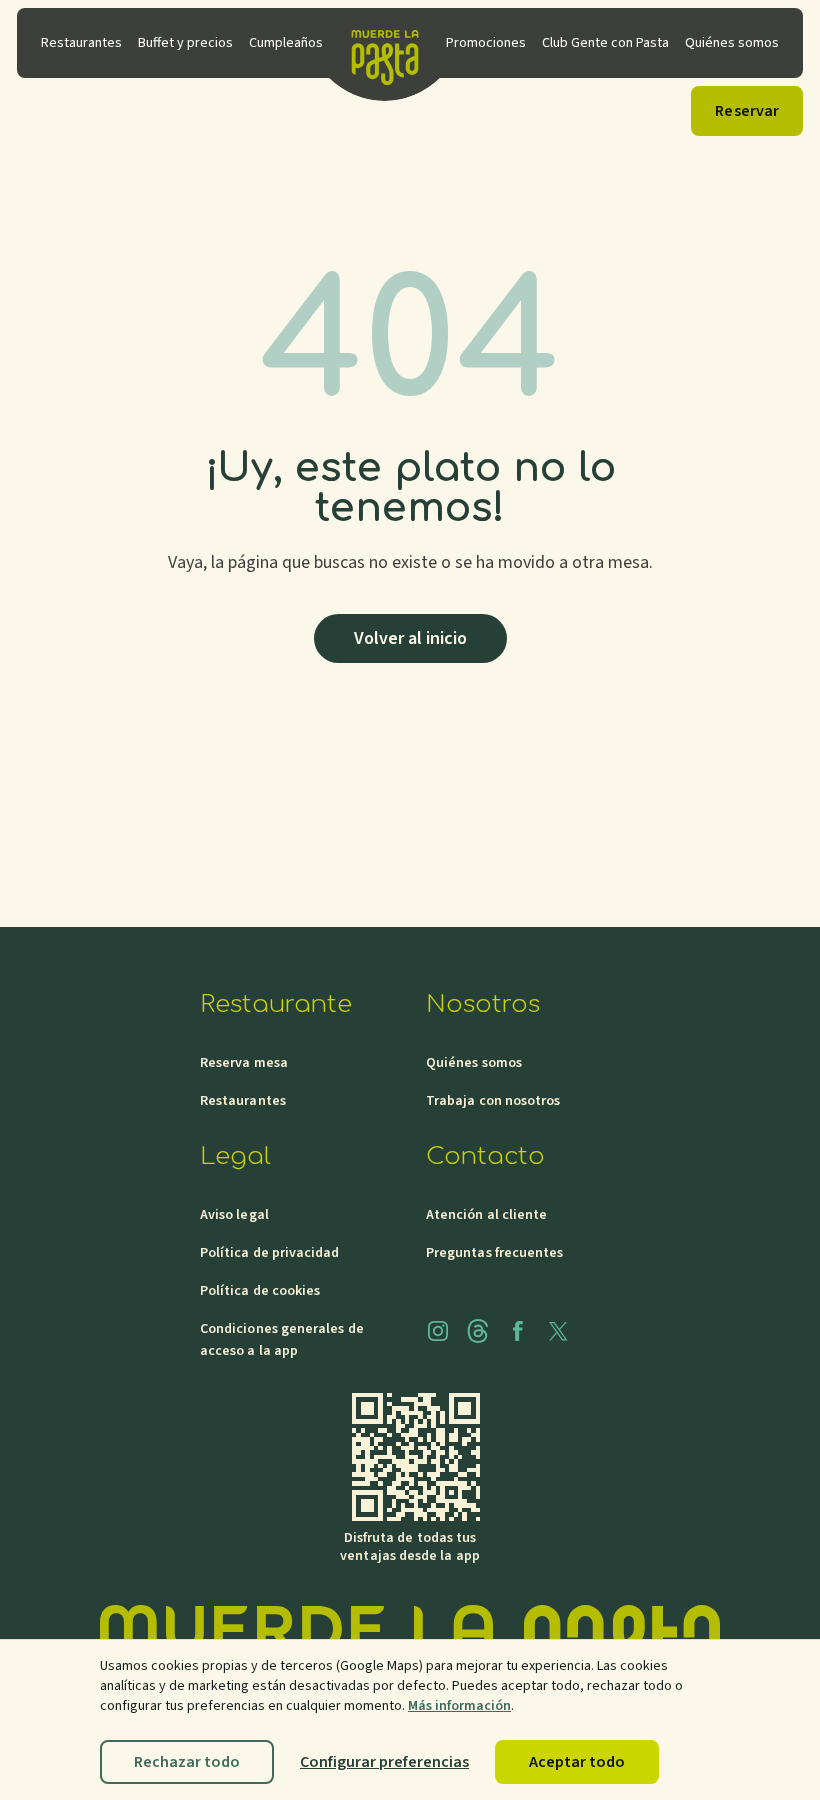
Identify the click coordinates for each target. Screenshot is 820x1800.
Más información (459, 1706)
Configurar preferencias (384, 1762)
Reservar (747, 111)
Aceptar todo (577, 1762)
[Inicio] (384, 43)
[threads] (478, 1331)
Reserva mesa (244, 1063)
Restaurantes (243, 1101)
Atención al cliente (486, 1215)
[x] (558, 1331)
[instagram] (438, 1331)
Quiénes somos (474, 1063)
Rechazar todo (187, 1762)
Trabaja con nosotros (493, 1101)
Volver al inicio (410, 638)
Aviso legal (234, 1215)
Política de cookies (260, 1291)
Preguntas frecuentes (494, 1253)
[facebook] (518, 1331)
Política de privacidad (270, 1253)
